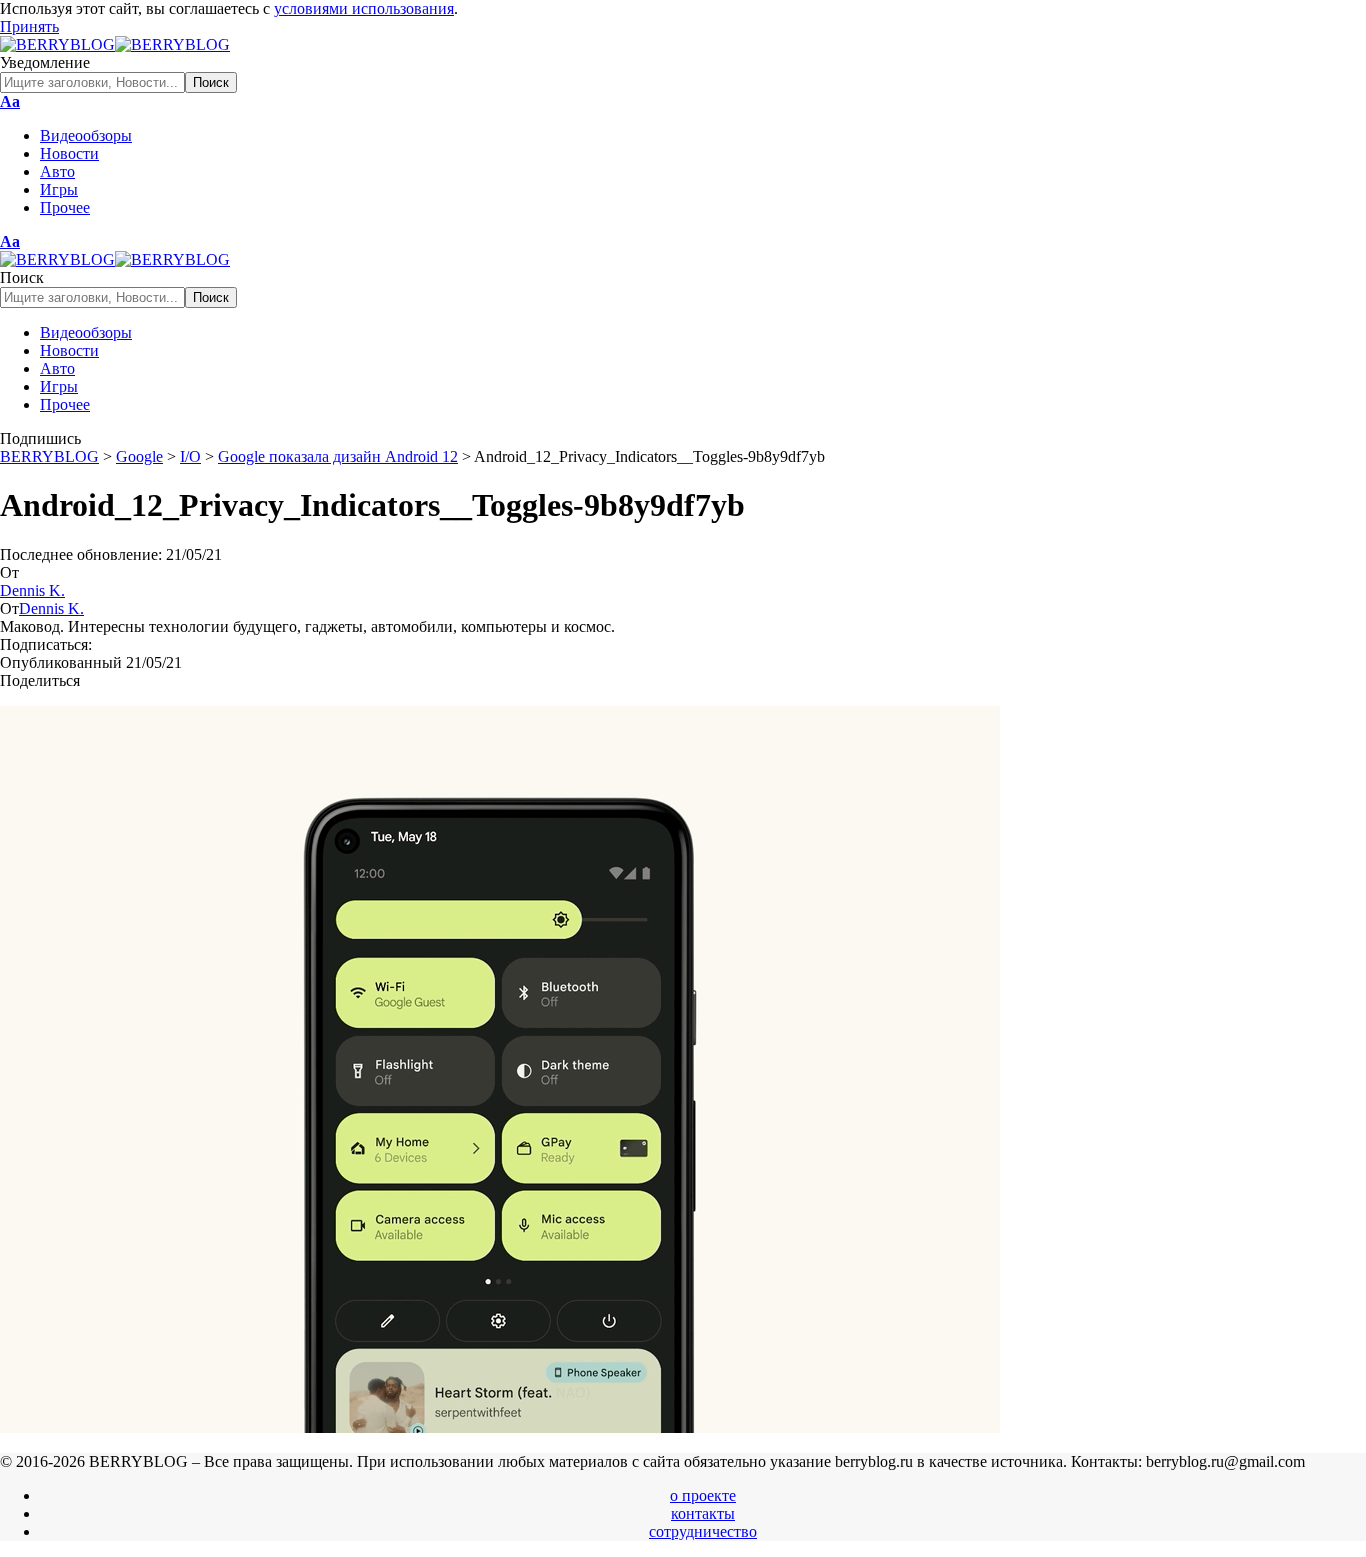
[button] (29, 26)
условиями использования (364, 8)
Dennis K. (32, 590)
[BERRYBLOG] (115, 44)
